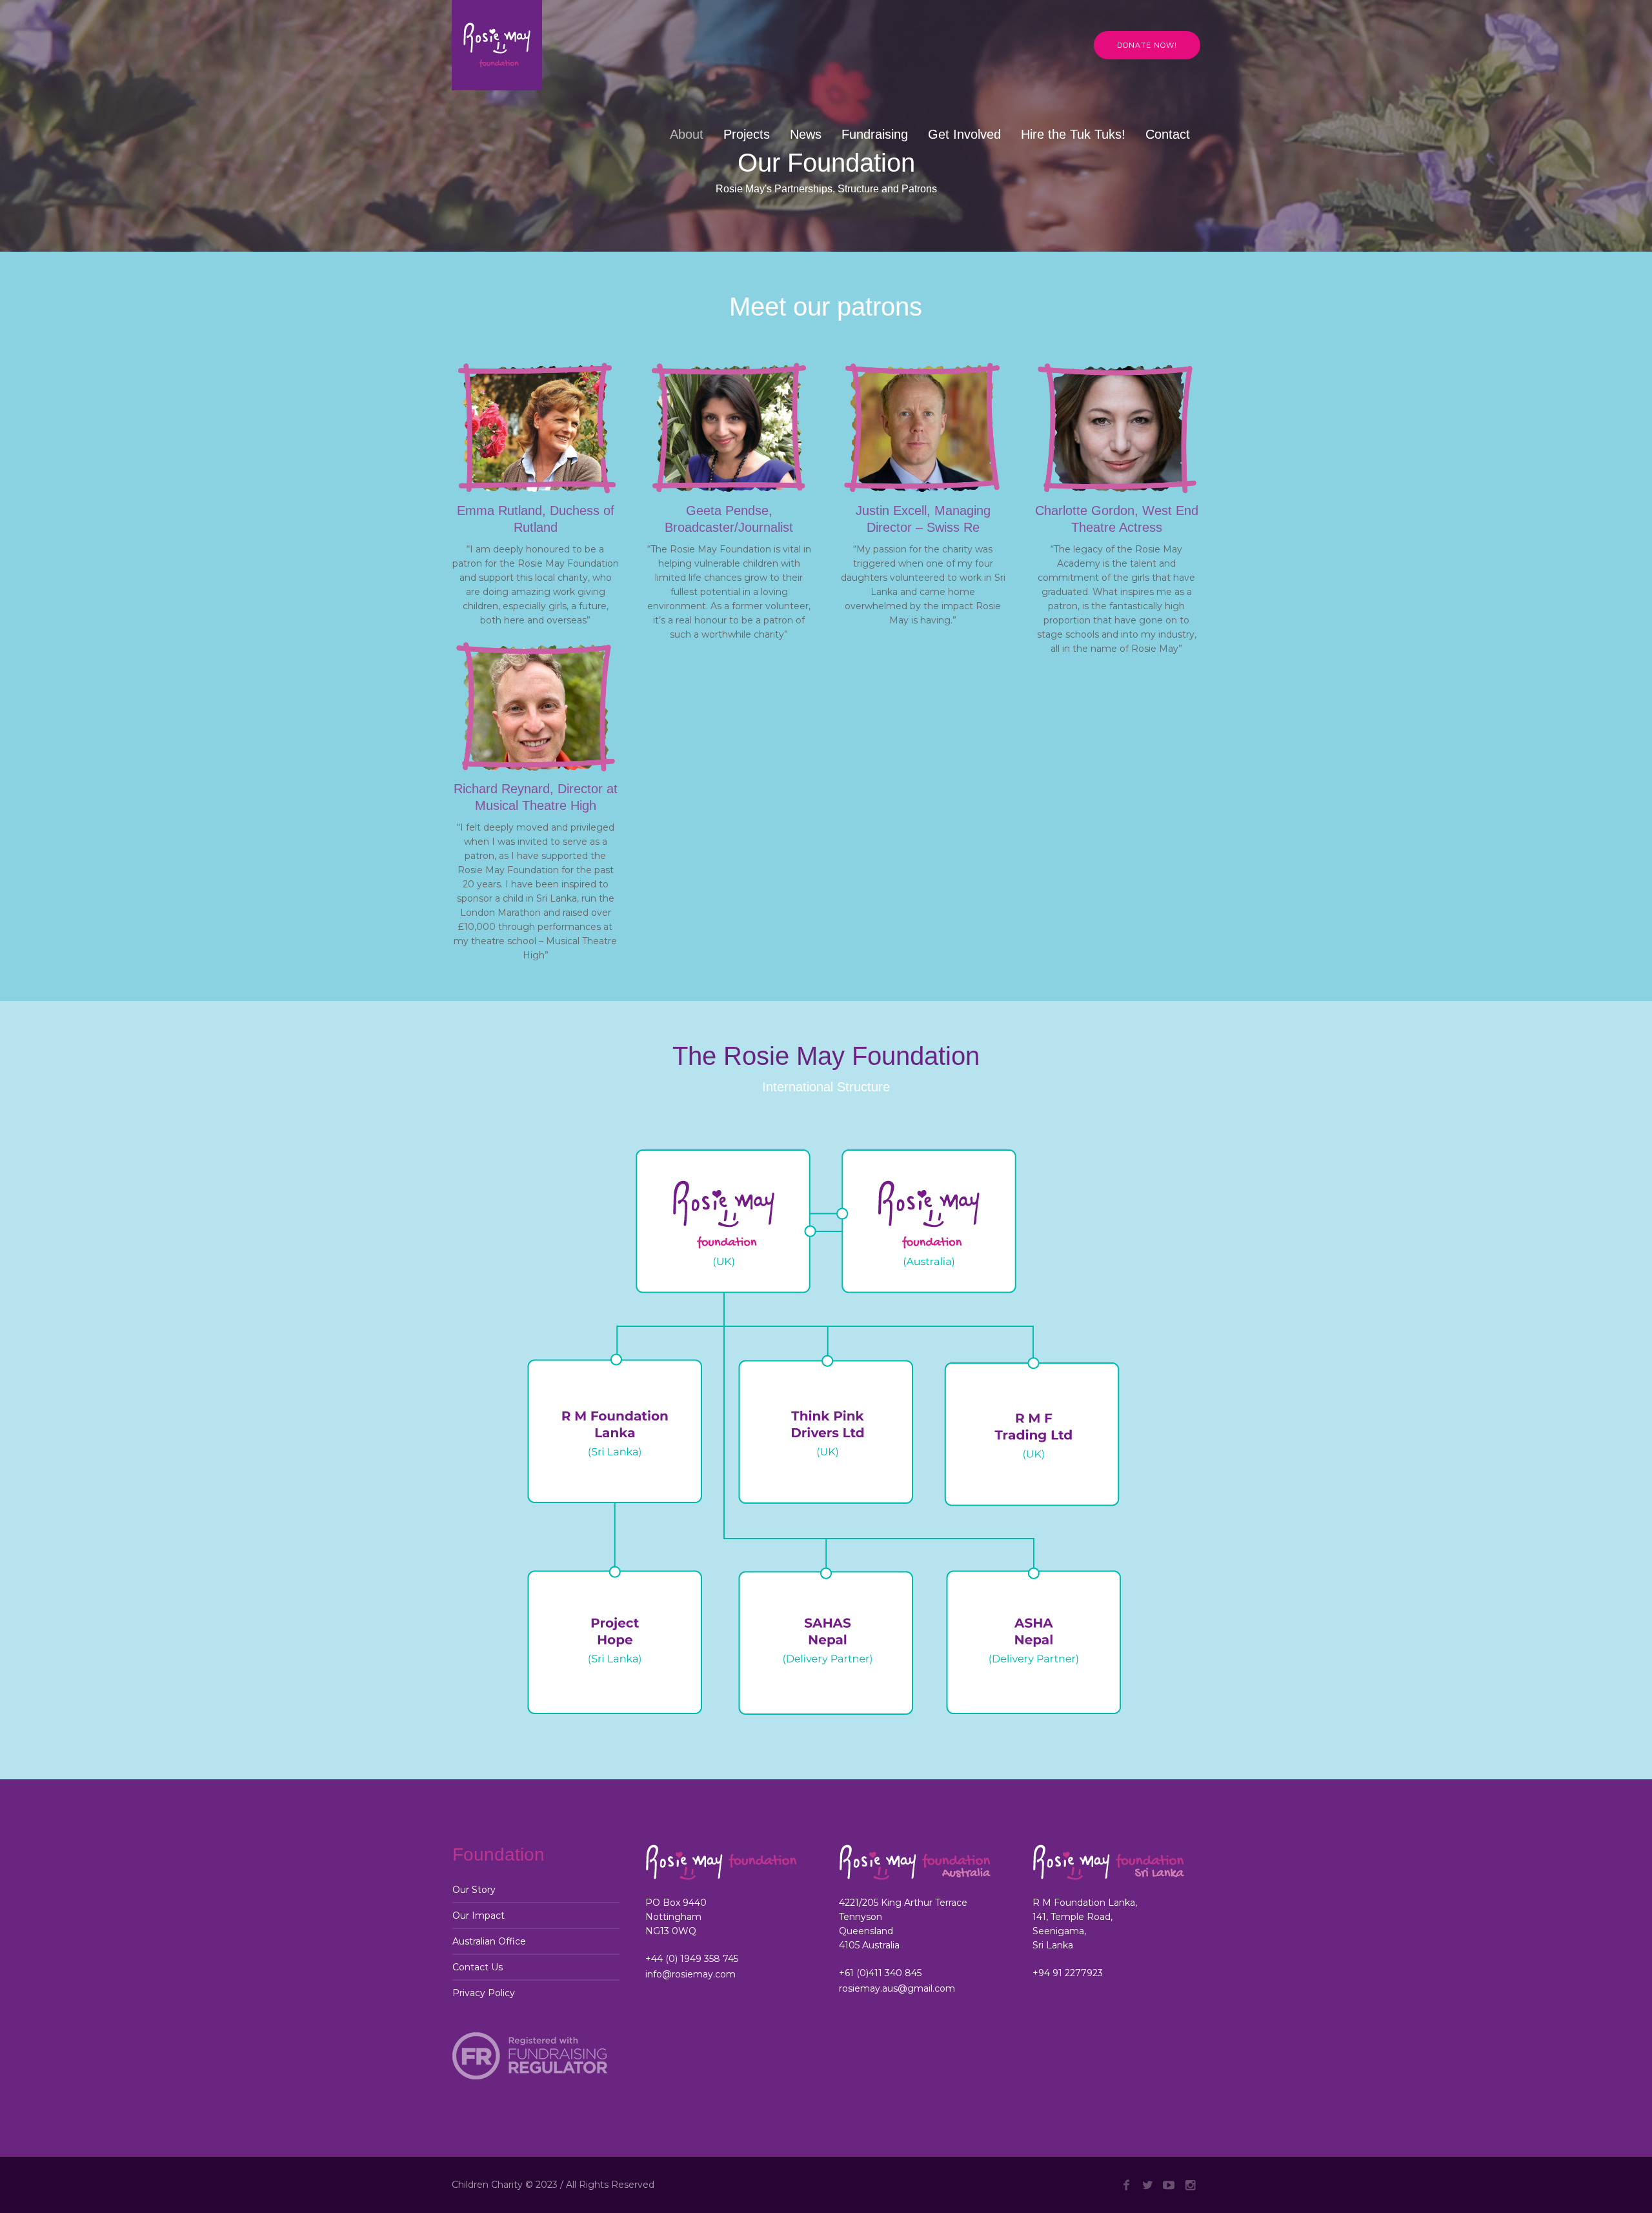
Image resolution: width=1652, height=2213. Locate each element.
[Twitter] (1147, 2185)
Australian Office (489, 1941)
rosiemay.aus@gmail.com (897, 1988)
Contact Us (478, 1967)
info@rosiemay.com (690, 1974)
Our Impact (478, 1915)
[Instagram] (1190, 2185)
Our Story (474, 1890)
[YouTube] (1169, 2185)
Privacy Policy (484, 1993)
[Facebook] (1126, 2185)
